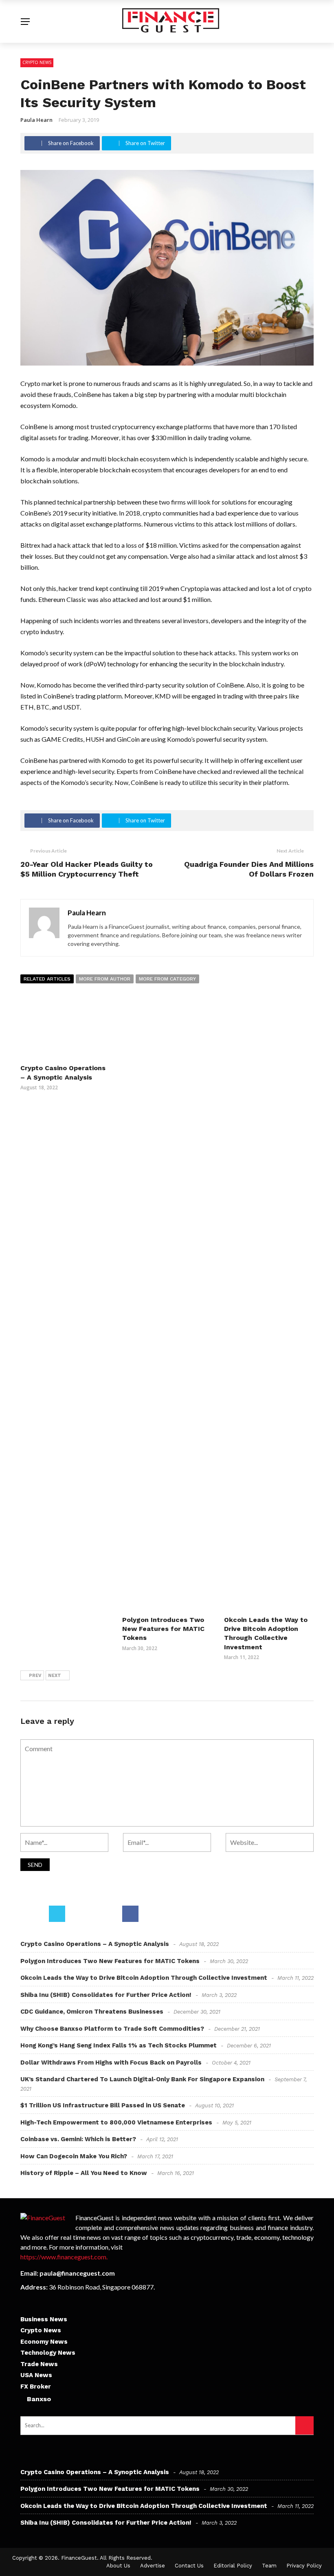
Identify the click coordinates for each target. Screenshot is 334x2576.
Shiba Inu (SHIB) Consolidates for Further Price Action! (106, 1995)
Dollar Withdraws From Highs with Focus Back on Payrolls (111, 2063)
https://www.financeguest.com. (64, 2257)
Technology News (48, 2353)
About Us (118, 2566)
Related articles (47, 979)
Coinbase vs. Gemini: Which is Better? (78, 2139)
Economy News (44, 2342)
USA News (36, 2375)
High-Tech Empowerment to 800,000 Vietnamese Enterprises (116, 2122)
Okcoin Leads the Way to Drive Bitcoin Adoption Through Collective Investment (144, 1978)
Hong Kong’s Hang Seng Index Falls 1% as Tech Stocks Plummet (119, 2045)
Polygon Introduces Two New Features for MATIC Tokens (163, 1629)
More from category (167, 979)
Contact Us (189, 2566)
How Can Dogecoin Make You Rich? (74, 2156)
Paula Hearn (36, 120)
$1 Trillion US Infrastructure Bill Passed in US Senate (103, 2105)
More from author (105, 979)
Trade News (39, 2364)
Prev (35, 1676)
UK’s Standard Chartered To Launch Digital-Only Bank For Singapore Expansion (142, 2079)
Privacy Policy (304, 2566)
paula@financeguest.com (77, 2273)
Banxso (39, 2399)
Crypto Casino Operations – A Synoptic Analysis (95, 1944)
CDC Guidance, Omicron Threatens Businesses (92, 2012)
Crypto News (37, 62)
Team (269, 2566)
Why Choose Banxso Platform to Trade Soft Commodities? (112, 2029)
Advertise (153, 2566)
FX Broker (36, 2386)
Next (55, 1676)
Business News (44, 2319)
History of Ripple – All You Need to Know (84, 2173)
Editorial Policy (233, 2566)
